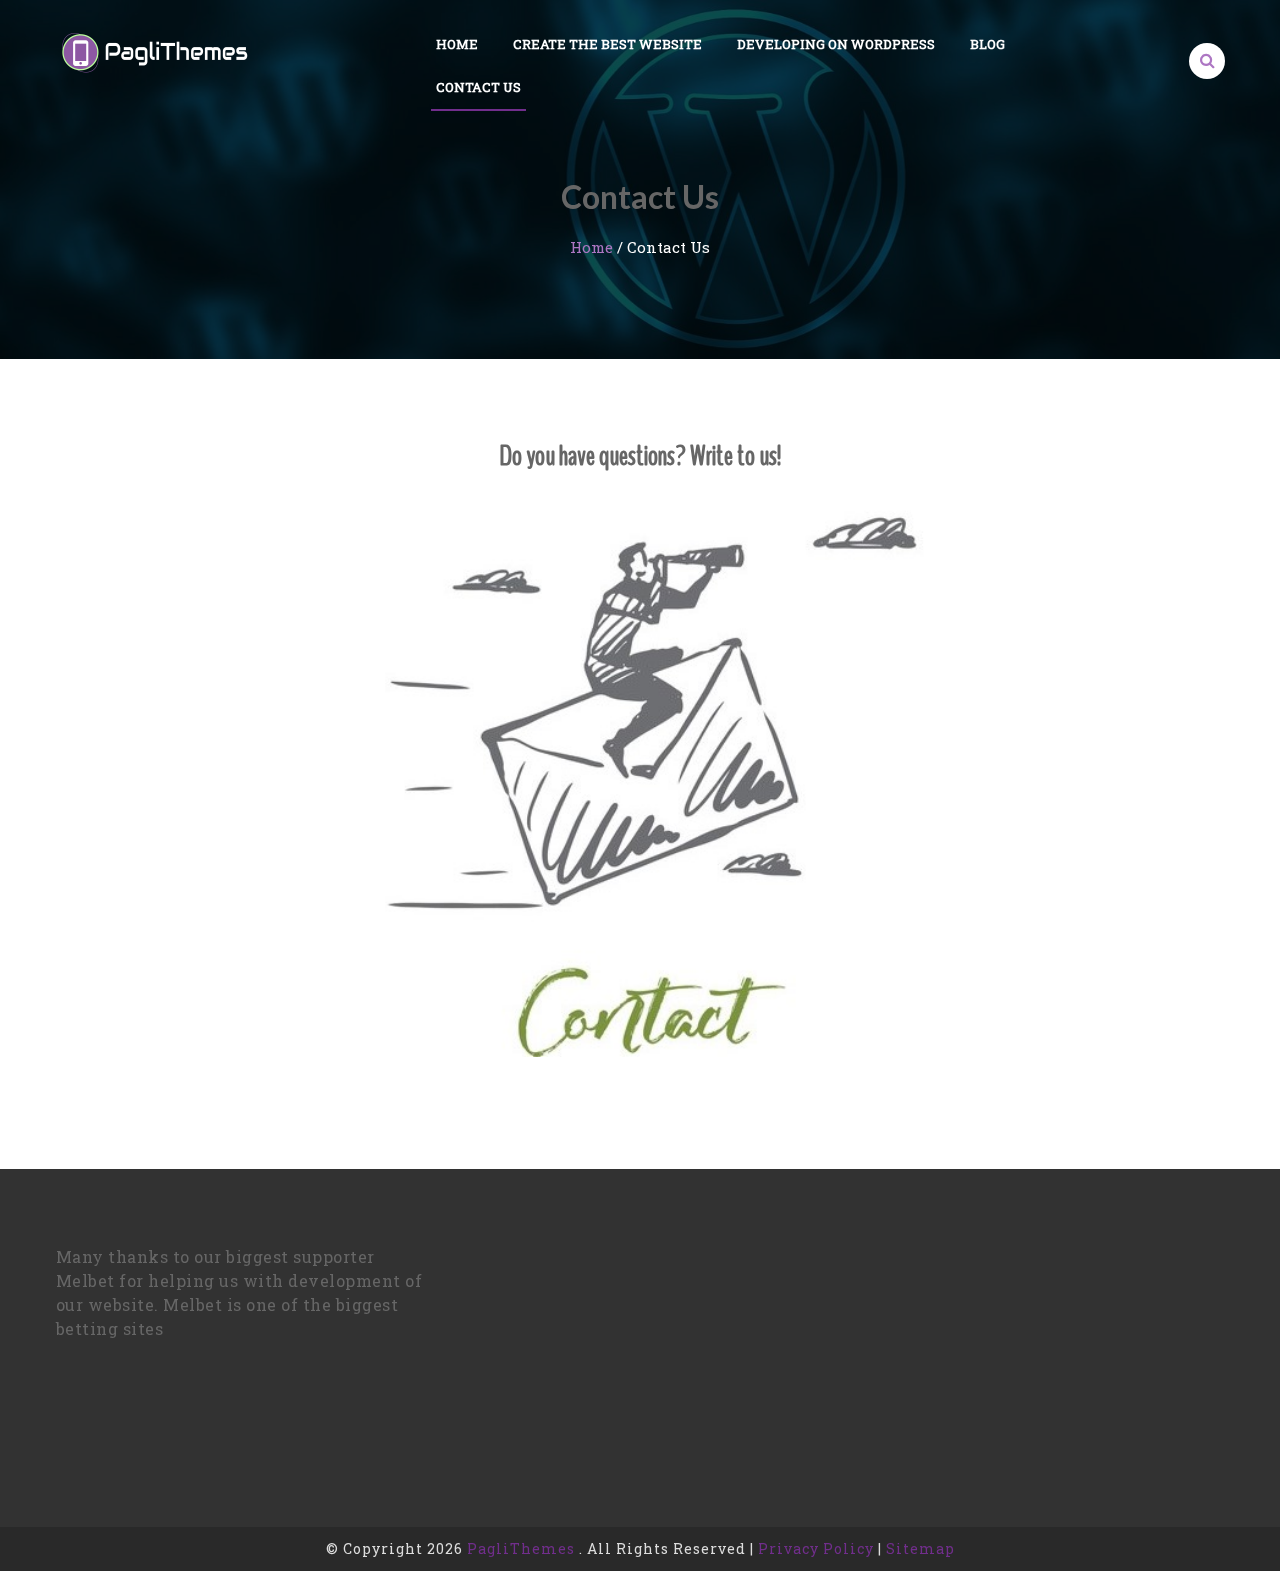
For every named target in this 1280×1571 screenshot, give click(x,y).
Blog (987, 44)
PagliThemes (521, 1548)
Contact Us (478, 87)
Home (457, 44)
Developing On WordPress (836, 44)
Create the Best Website (607, 44)
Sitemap (920, 1548)
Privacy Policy (816, 1548)
